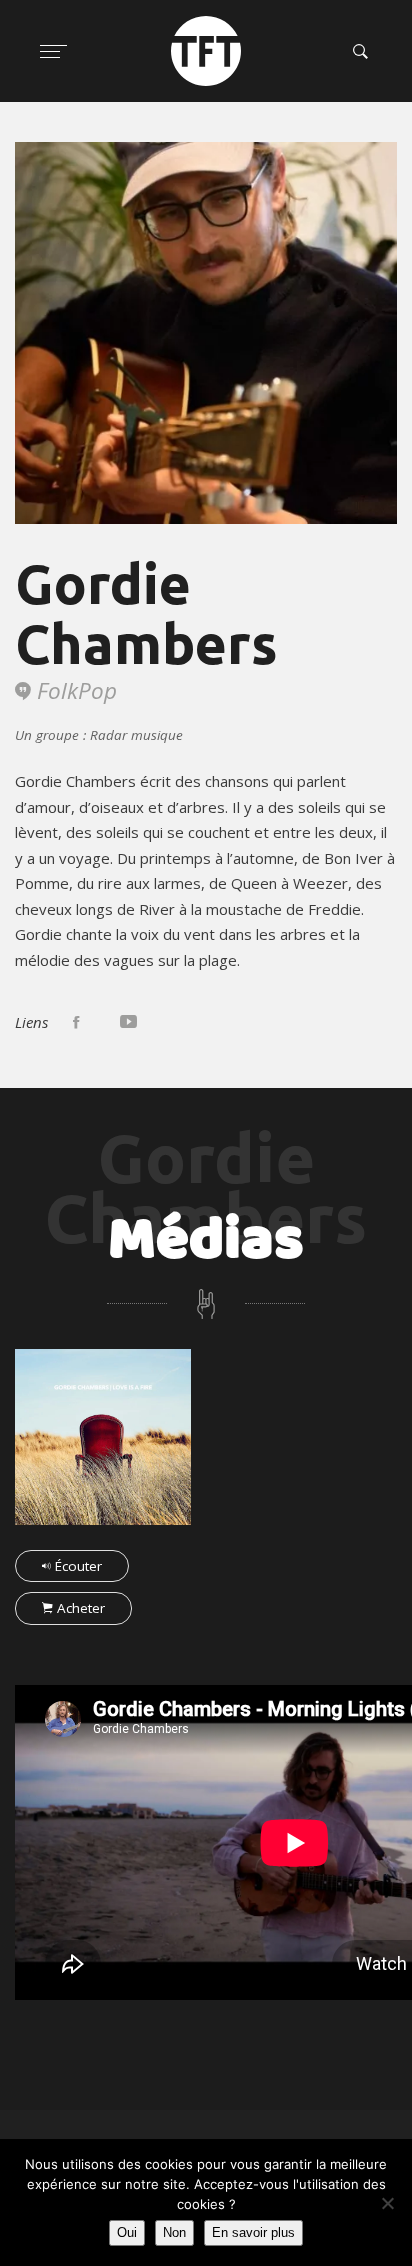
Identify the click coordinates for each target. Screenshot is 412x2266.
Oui (127, 2232)
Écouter (76, 1566)
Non (174, 2232)
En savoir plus (253, 2232)
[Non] (387, 2203)
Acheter (79, 1608)
